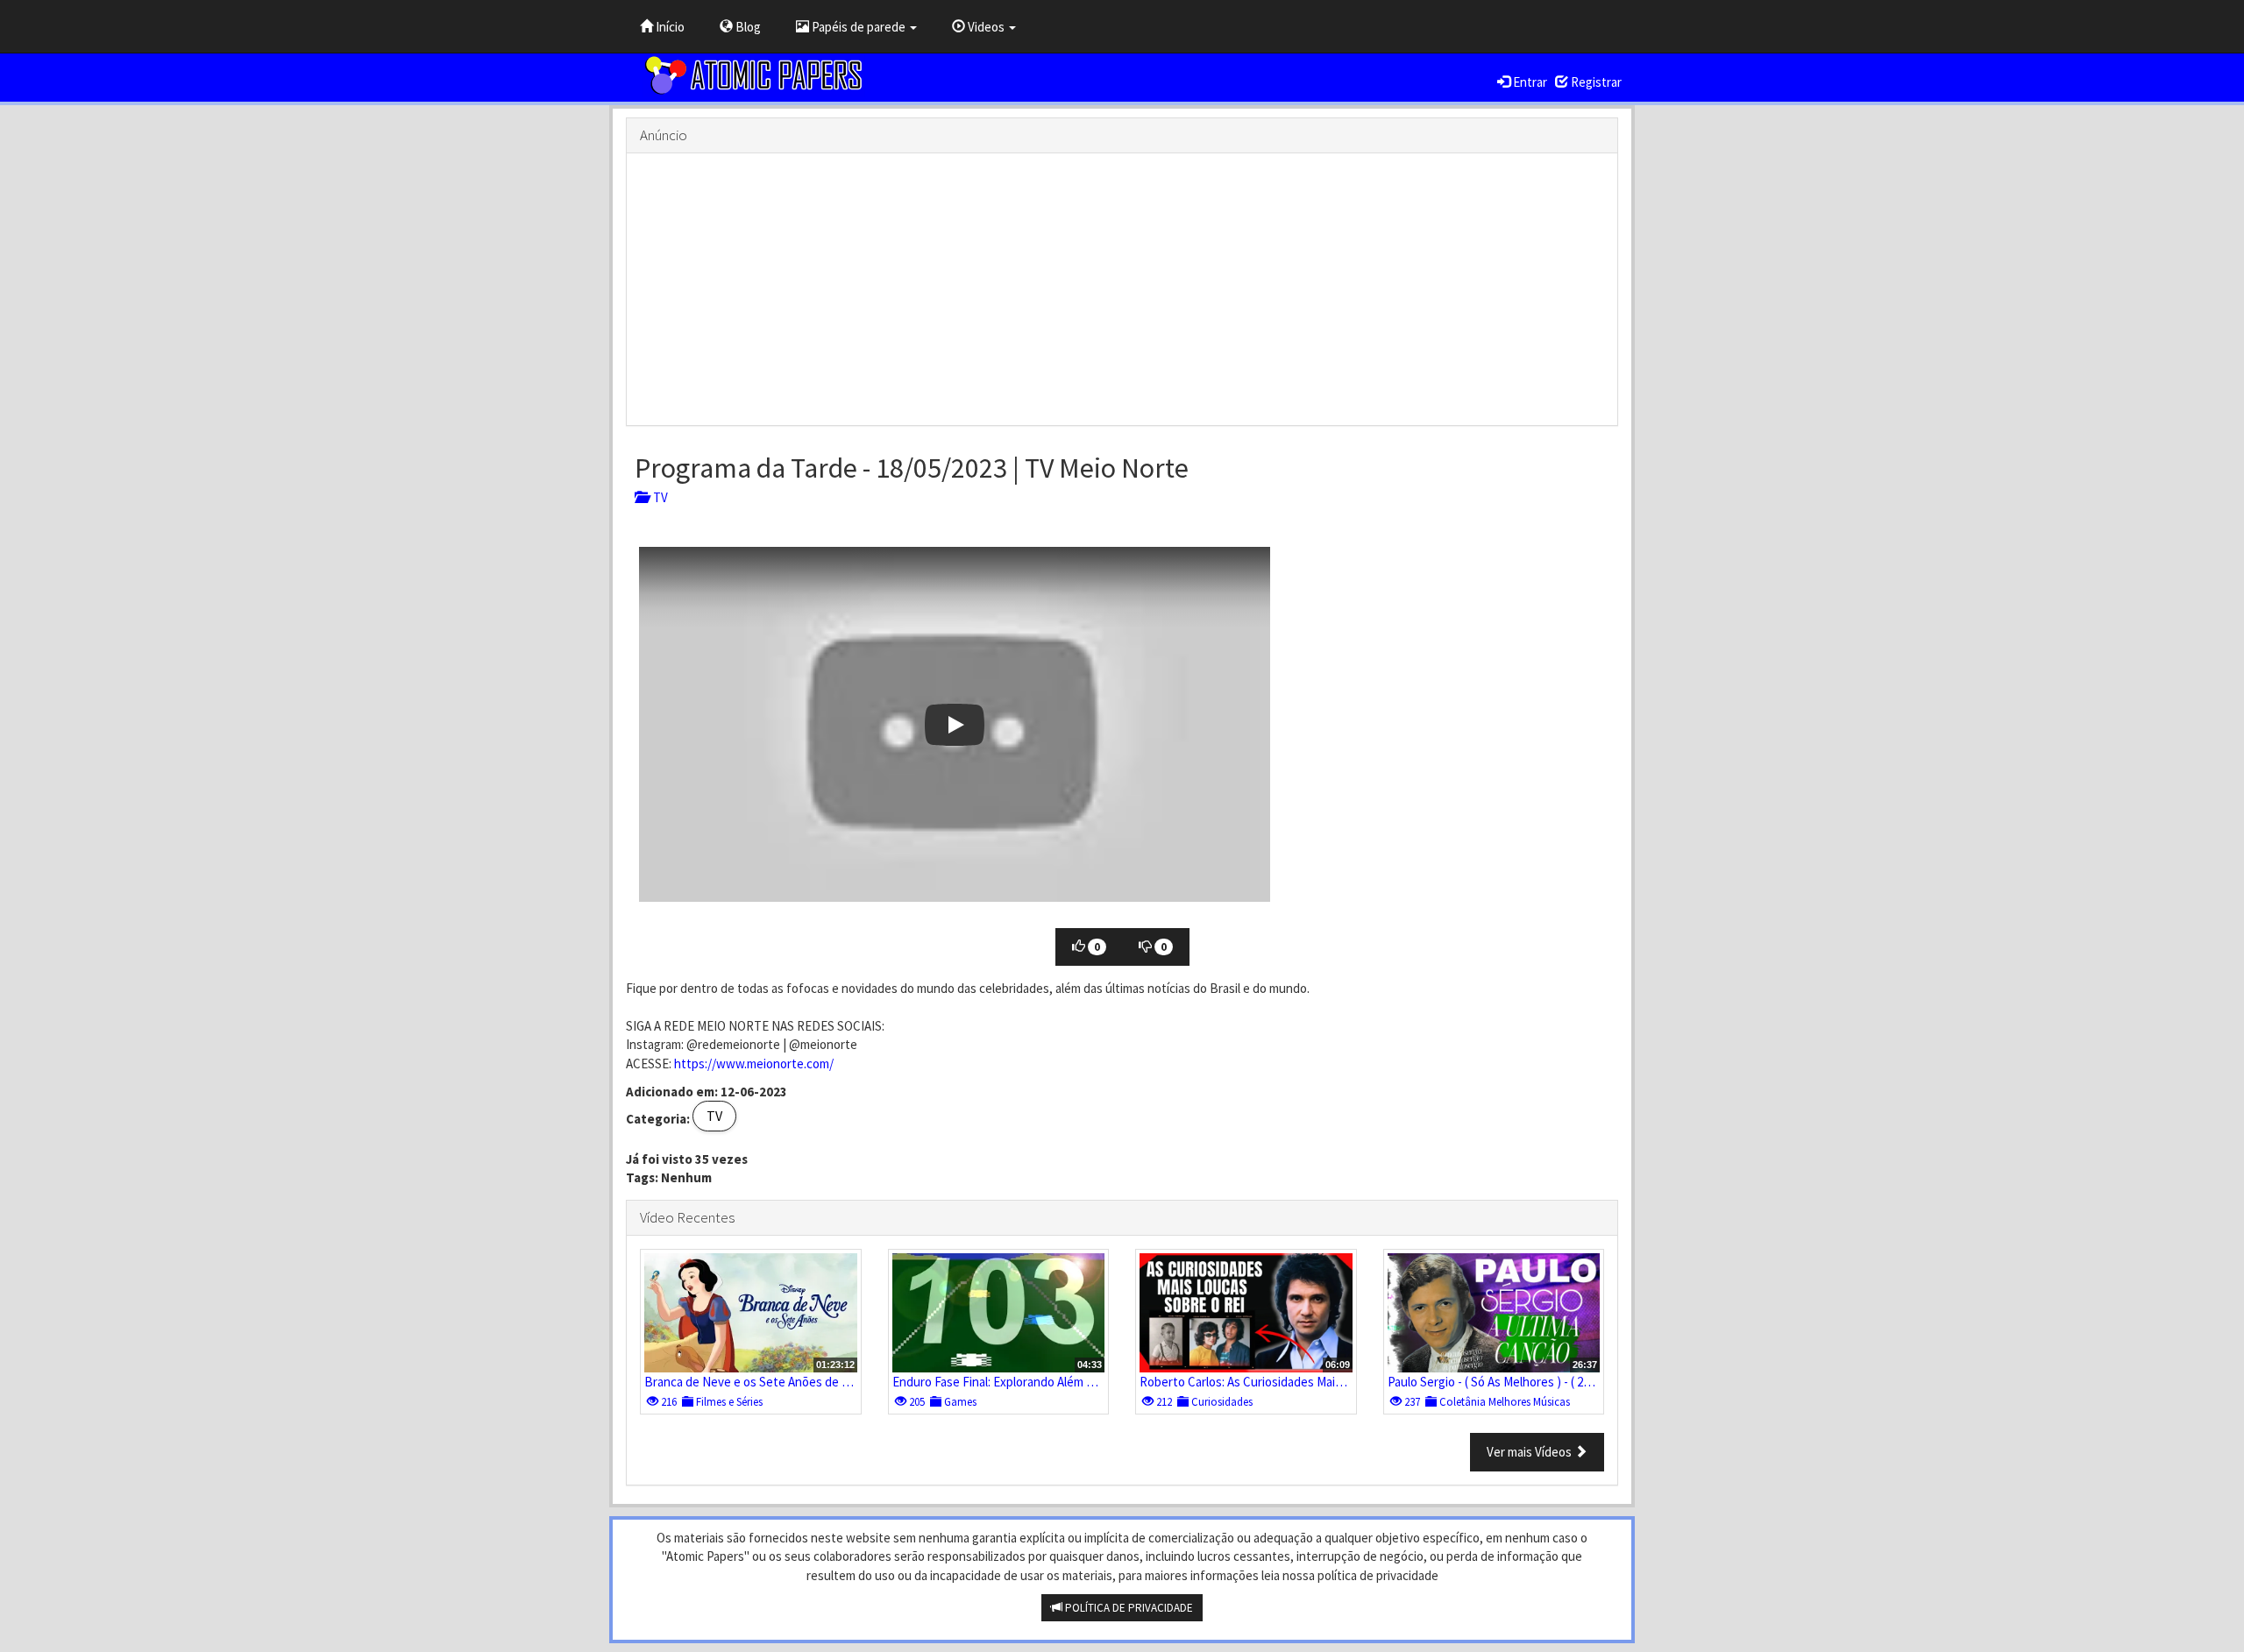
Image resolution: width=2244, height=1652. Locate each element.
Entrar (1529, 82)
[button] (955, 724)
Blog (747, 27)
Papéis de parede (859, 27)
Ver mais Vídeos (1530, 1452)
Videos (986, 27)
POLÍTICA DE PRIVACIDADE (1128, 1608)
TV (658, 497)
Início (669, 27)
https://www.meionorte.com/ (754, 1064)
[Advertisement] (1122, 289)
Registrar (1595, 82)
